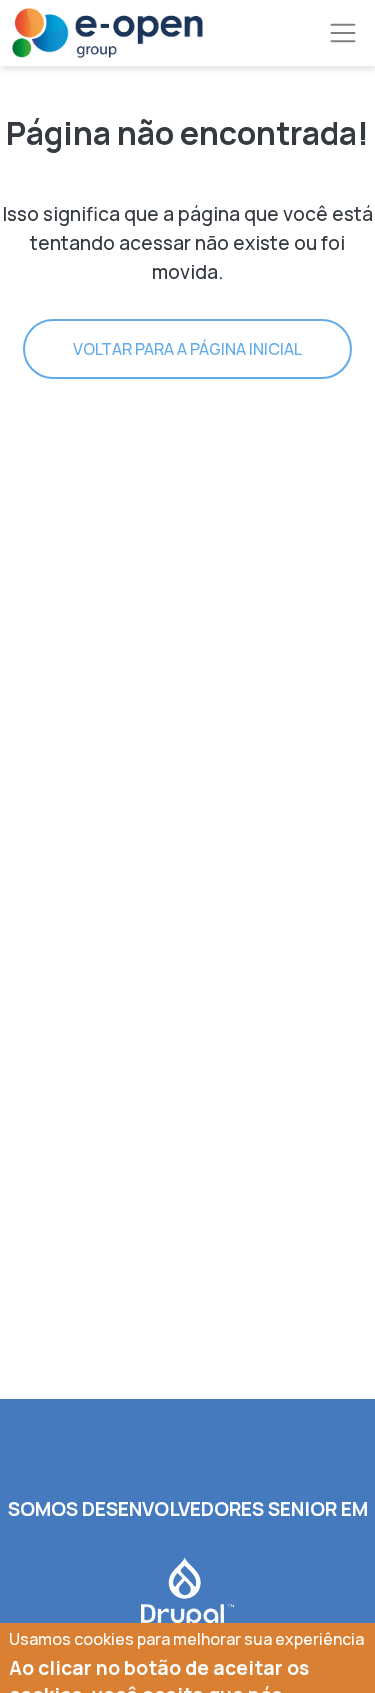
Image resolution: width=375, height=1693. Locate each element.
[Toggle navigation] (343, 33)
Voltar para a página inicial (187, 349)
